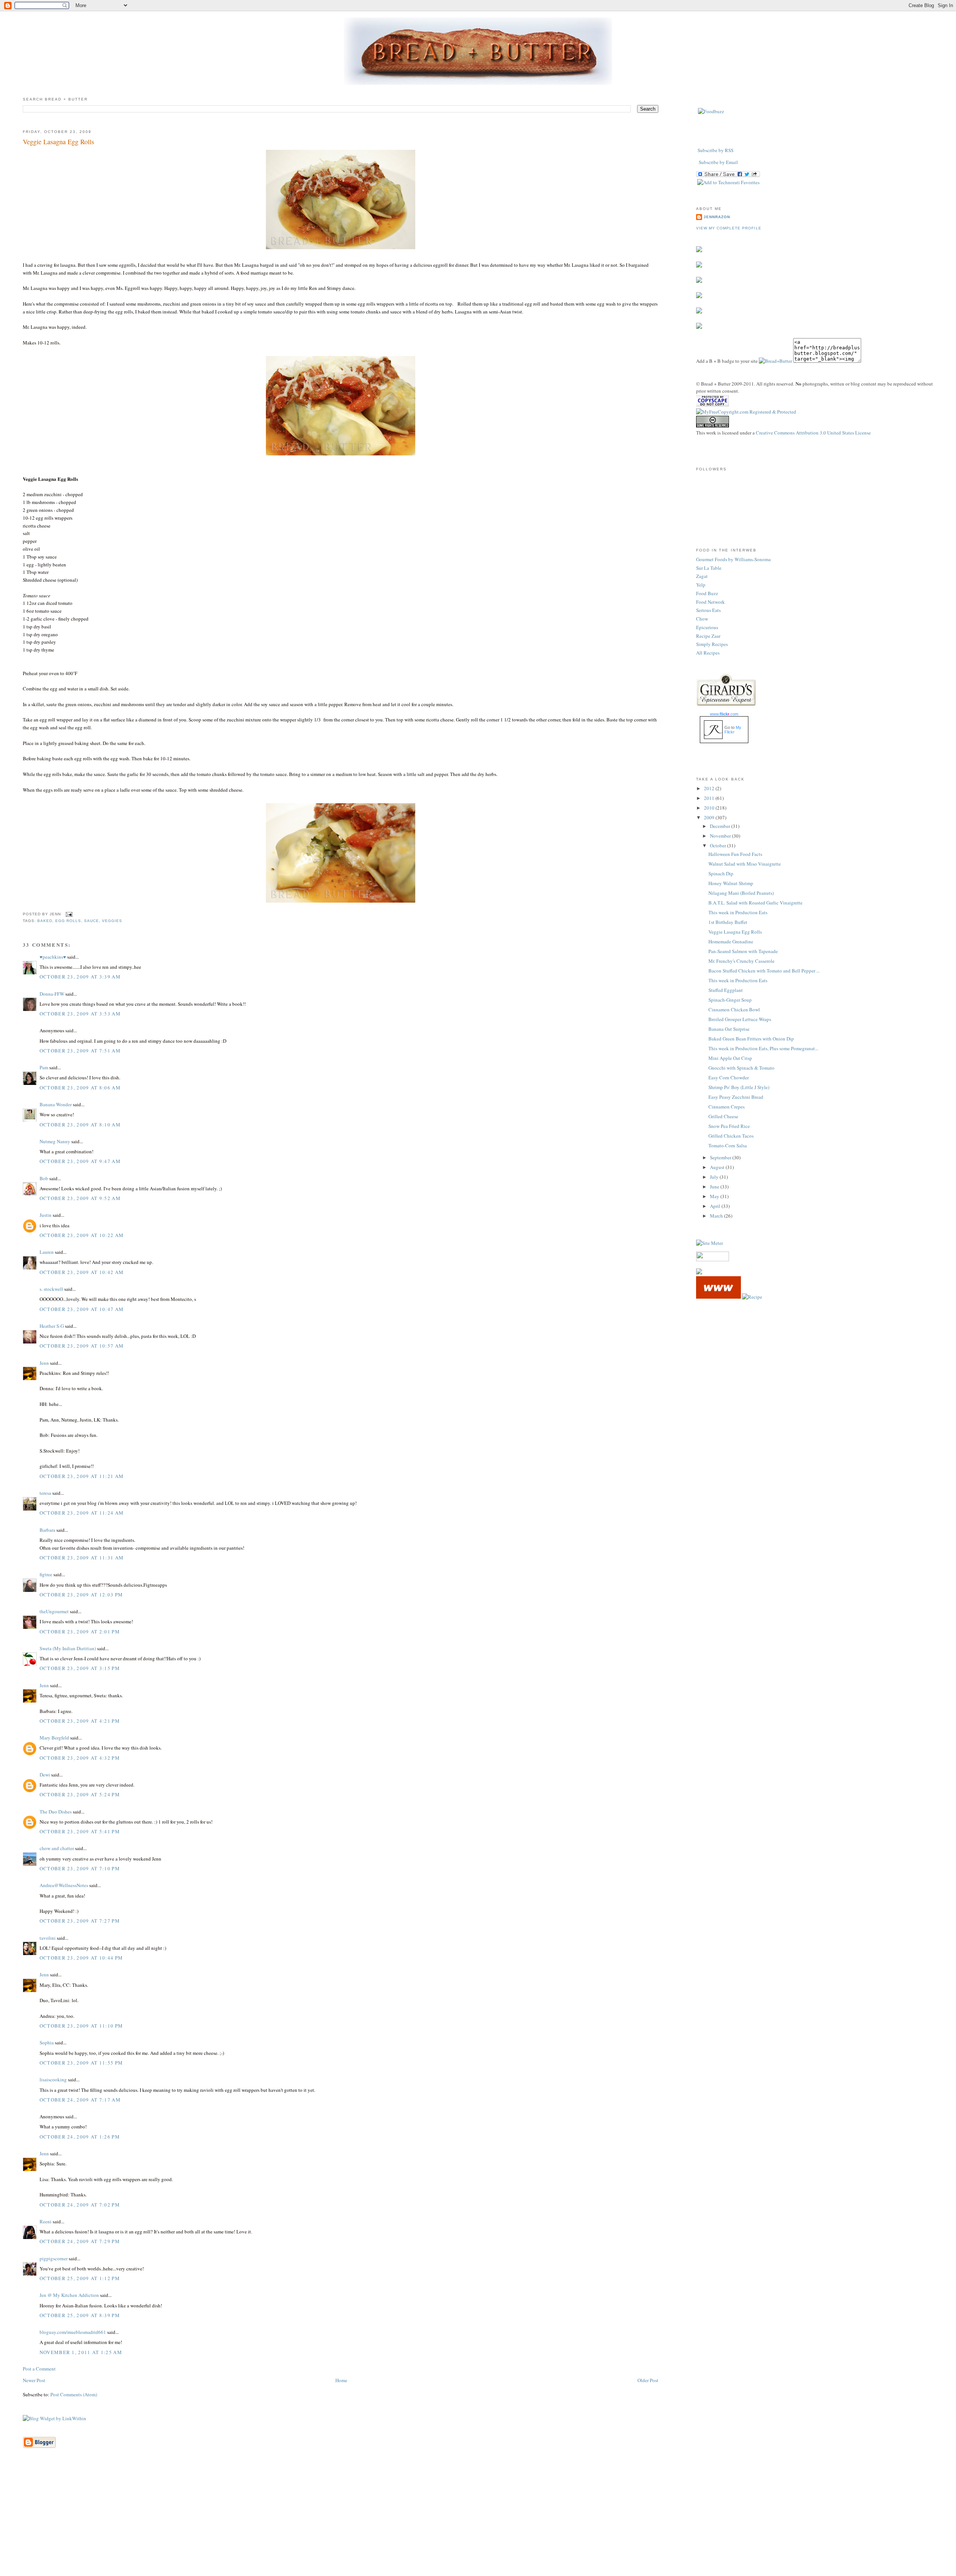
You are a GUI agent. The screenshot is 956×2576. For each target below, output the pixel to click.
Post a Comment (39, 2369)
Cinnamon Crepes (727, 1107)
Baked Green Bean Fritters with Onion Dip (751, 1039)
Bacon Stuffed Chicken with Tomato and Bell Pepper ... (764, 971)
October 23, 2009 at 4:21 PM (80, 1721)
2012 (710, 788)
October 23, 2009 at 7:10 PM (80, 1868)
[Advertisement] (478, 2523)
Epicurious (707, 627)
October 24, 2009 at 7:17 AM (80, 2100)
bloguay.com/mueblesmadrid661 (73, 2332)
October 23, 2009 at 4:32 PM (80, 1758)
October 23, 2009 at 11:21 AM (82, 1476)
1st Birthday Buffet (728, 922)
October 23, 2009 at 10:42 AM (82, 1272)
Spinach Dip (721, 873)
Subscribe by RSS (716, 150)
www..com (724, 714)
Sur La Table (709, 568)
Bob (44, 1178)
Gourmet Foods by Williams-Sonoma (733, 559)
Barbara (47, 1530)
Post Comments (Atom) (74, 2394)
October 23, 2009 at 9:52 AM (80, 1198)
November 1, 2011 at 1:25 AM (81, 2352)
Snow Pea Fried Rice (729, 1126)
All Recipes (708, 653)
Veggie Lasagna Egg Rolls (58, 142)
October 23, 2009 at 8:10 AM (80, 1125)
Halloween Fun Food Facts (735, 854)
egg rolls (68, 921)
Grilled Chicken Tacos (731, 1136)
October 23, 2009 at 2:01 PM (80, 1632)
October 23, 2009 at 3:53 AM (80, 1014)
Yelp (701, 585)
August (718, 1167)
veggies (112, 921)
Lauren (47, 1252)
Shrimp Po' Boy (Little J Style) (739, 1087)
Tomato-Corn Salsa (728, 1145)
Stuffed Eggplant (726, 990)
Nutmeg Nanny (55, 1141)
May (715, 1196)
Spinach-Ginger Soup (730, 1000)
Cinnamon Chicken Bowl (734, 1009)
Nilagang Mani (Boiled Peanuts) (741, 893)
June (715, 1187)
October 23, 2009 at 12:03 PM (81, 1595)
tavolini (48, 1938)
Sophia (47, 2042)
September (721, 1157)
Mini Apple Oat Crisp (730, 1058)
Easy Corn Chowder (729, 1077)
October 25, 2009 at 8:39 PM (80, 2315)
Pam (44, 1067)
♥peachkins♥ (53, 957)
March (717, 1216)
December (721, 826)
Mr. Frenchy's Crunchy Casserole (741, 961)
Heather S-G (52, 1326)
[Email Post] (68, 914)
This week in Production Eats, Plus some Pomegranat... (763, 1048)
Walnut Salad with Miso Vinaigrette (745, 864)
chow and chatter (57, 1848)
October (718, 845)
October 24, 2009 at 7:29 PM (80, 2241)
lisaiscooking (53, 2079)
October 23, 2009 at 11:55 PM (81, 2063)
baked (45, 921)
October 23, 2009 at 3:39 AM (80, 977)
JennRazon (717, 217)
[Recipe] (752, 1297)
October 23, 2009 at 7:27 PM (80, 1921)
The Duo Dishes (56, 1812)
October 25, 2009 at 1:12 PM (80, 2278)
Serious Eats (708, 610)
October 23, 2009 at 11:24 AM (82, 1513)
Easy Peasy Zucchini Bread (736, 1097)
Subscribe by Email (718, 162)
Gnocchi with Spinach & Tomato (741, 1068)
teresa (45, 1493)
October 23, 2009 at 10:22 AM (82, 1235)
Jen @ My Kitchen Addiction (69, 2295)
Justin (46, 1215)
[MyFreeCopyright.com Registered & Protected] (746, 412)
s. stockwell (51, 1289)
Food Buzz (707, 593)
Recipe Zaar (708, 636)
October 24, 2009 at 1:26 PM (80, 2137)
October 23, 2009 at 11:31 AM (82, 1558)
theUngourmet (54, 1611)
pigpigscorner (54, 2258)
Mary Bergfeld (54, 1738)
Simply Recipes (712, 644)
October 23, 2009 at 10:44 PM (81, 1958)
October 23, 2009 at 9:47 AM (80, 1161)
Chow (702, 619)
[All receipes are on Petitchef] (718, 1297)
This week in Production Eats (738, 912)
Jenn (44, 1363)
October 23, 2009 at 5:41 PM (80, 1831)
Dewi (45, 1775)
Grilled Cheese (723, 1116)
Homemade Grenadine (731, 941)
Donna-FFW (52, 994)
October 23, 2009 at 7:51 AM (80, 1051)
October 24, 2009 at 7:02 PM (80, 2205)
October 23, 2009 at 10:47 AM (82, 1309)
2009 (710, 817)
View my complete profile (729, 228)
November (721, 836)
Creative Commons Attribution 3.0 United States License (813, 433)
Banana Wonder (56, 1104)
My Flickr (733, 730)
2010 (710, 808)
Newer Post (34, 2380)
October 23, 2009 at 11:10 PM (81, 2026)
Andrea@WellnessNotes (64, 1885)
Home (341, 2380)
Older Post (648, 2380)
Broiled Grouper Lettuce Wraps (740, 1019)
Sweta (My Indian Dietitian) (68, 1648)
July (715, 1177)
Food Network (710, 602)
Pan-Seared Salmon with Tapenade (743, 951)
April (716, 1206)
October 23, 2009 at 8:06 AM (80, 1088)
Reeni (46, 2221)
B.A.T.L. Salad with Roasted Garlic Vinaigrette (755, 903)
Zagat (702, 576)
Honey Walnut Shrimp (731, 883)
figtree (46, 1574)
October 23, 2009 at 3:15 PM (80, 1668)
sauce (91, 921)
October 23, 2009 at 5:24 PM (80, 1794)
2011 (710, 798)
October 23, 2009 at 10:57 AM (82, 1346)
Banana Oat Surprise (729, 1029)
